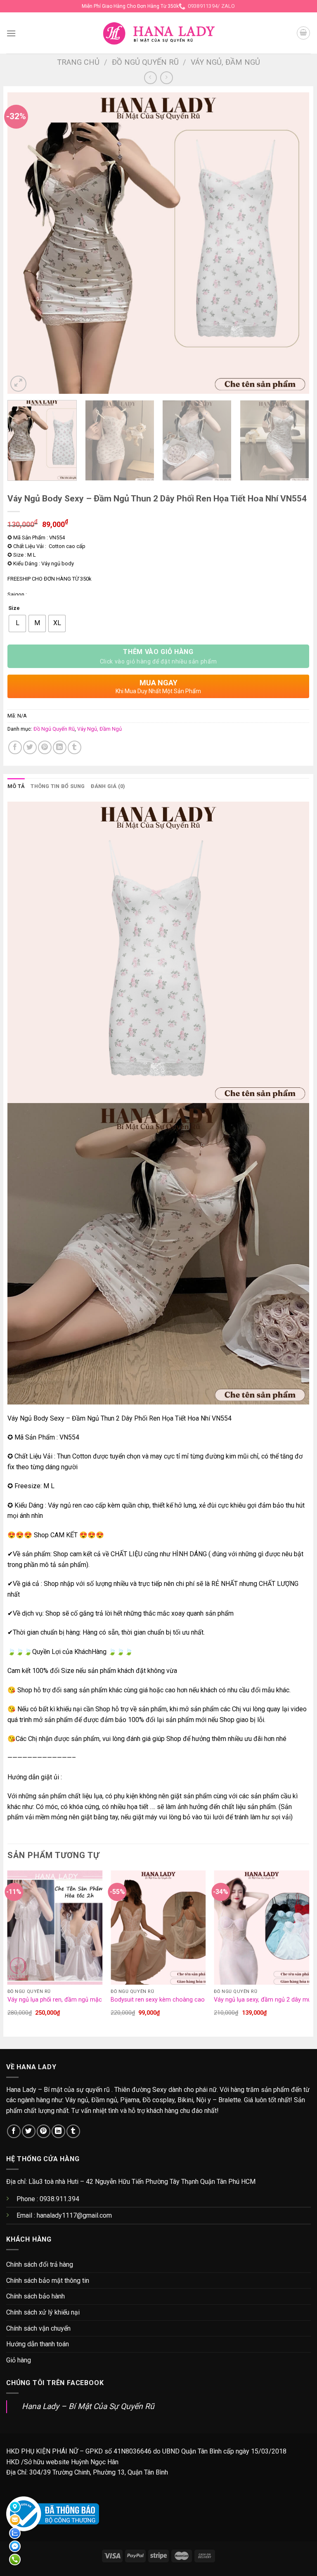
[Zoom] (18, 384)
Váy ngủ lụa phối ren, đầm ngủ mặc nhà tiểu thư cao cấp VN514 (93, 2000)
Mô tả (16, 786)
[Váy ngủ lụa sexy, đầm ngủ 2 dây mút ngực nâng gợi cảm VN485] (261, 1928)
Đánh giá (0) (108, 786)
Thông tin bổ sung (58, 786)
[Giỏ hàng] (303, 33)
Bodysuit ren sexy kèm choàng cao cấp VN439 (173, 2000)
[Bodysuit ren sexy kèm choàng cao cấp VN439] (158, 1928)
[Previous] (24, 243)
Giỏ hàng (19, 2360)
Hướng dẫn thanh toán (38, 2344)
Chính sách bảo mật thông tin (48, 2281)
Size (14, 608)
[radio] (17, 623)
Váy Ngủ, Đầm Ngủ (225, 62)
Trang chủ (78, 62)
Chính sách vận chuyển (38, 2328)
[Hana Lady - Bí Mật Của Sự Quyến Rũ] (159, 33)
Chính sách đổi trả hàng (40, 2264)
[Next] (293, 243)
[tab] (16, 786)
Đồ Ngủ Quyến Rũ (145, 62)
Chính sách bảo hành (35, 2296)
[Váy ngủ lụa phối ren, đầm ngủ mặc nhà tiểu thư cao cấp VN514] (55, 1928)
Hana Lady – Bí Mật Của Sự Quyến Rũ (88, 2406)
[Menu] (11, 33)
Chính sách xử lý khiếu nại (43, 2312)
